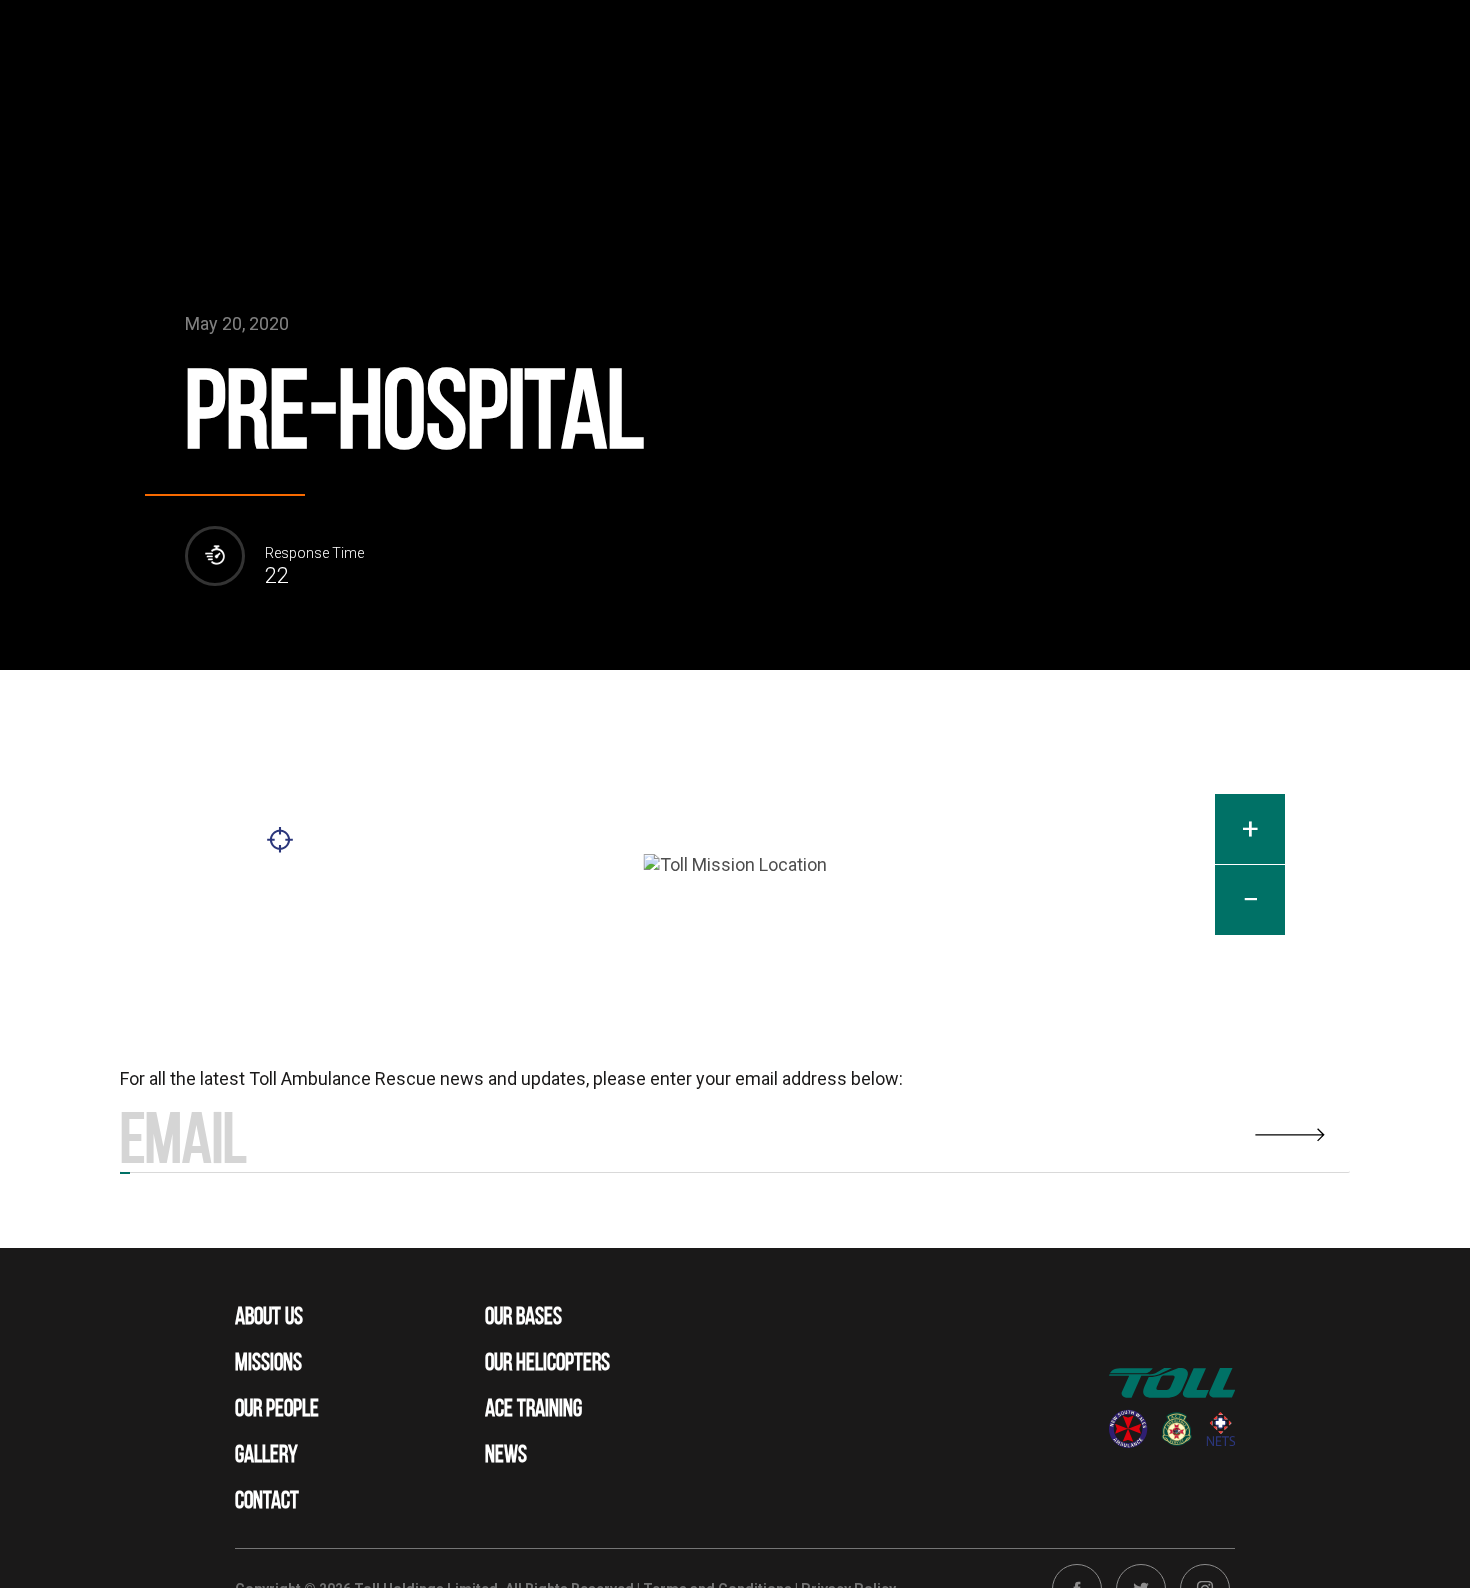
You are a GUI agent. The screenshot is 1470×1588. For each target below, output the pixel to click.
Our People (277, 1408)
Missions (268, 1362)
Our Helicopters (547, 1362)
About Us (269, 1316)
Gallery (266, 1454)
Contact (267, 1500)
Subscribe (125, 1173)
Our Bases (523, 1316)
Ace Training (533, 1408)
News (506, 1454)
